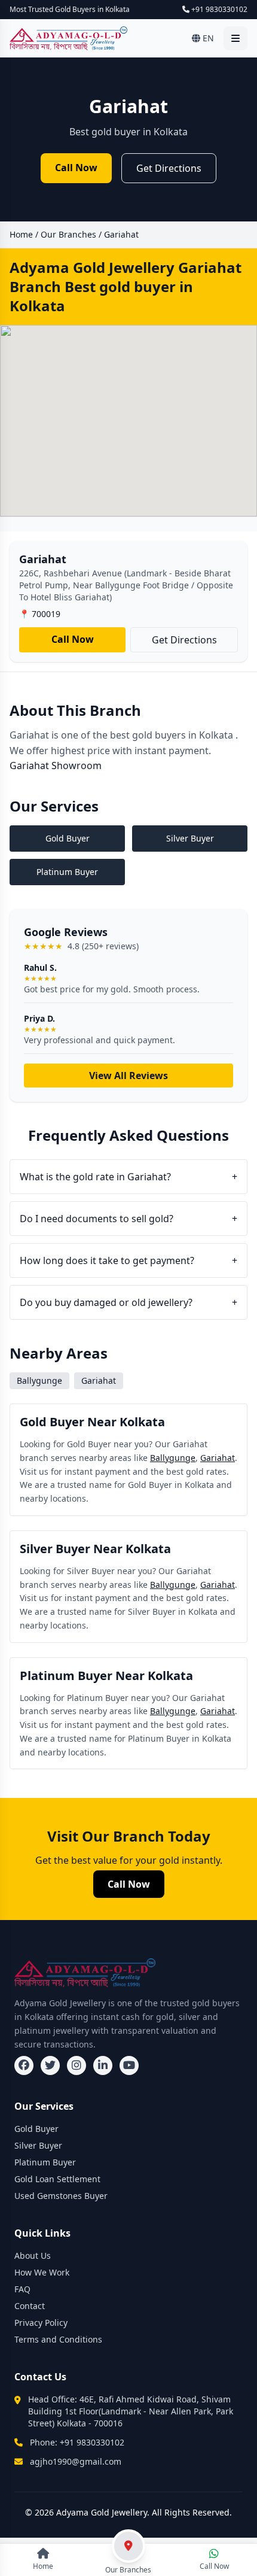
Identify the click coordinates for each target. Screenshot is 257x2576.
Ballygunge (173, 1458)
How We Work (42, 2272)
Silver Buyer (38, 2145)
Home (21, 234)
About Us (33, 2255)
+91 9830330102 (218, 10)
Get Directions (169, 168)
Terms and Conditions (58, 2339)
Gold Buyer (36, 2129)
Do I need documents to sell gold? (128, 1219)
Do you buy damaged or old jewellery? (128, 1302)
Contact (30, 2306)
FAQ (22, 2289)
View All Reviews (128, 1076)
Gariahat (218, 1458)
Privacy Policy (41, 2323)
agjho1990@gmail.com (76, 2461)
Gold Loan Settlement (57, 2179)
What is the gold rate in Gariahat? (128, 1177)
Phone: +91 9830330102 (77, 2442)
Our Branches (68, 234)
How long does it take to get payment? (128, 1260)
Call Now (76, 168)
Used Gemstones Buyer (61, 2196)
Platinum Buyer (45, 2162)
